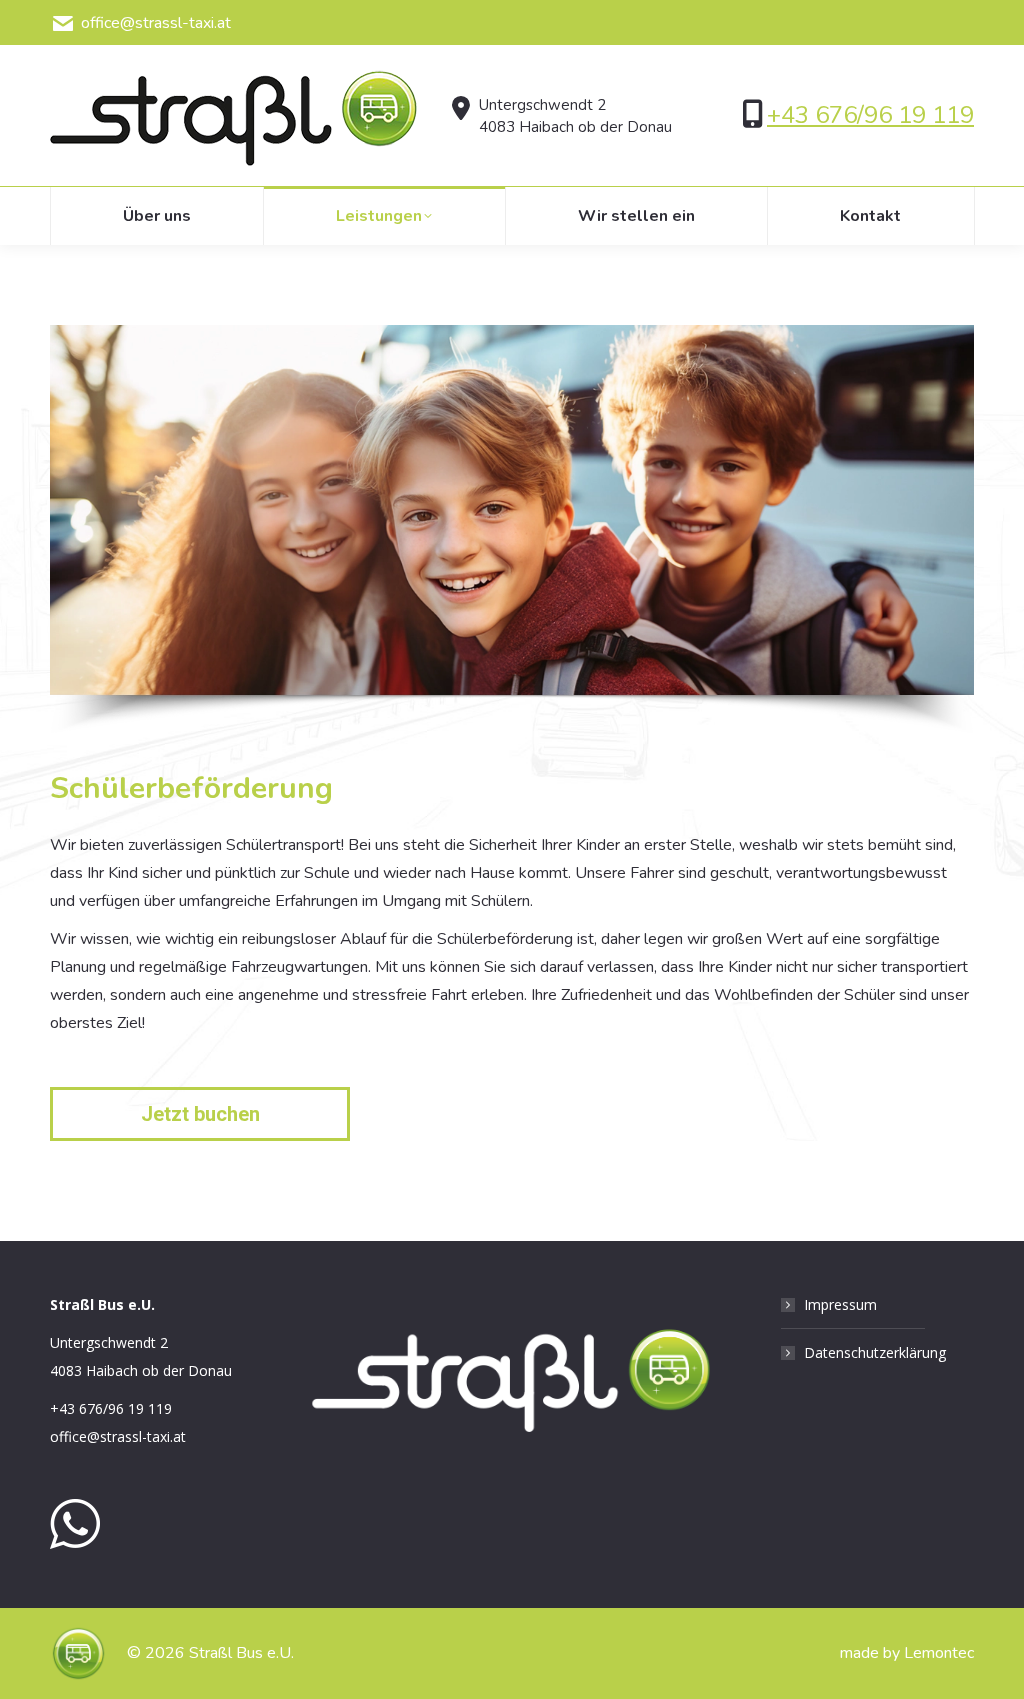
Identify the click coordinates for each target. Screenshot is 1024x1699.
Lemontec (939, 1653)
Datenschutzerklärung (875, 1352)
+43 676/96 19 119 (870, 115)
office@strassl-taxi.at (156, 23)
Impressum (840, 1304)
